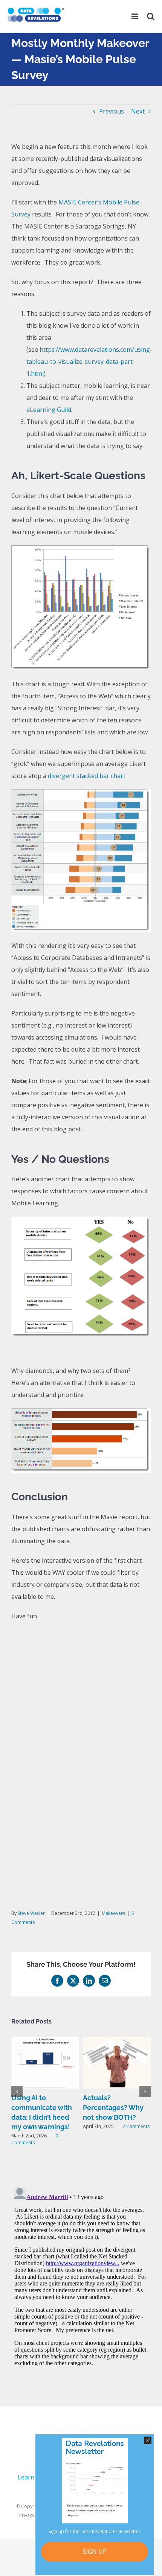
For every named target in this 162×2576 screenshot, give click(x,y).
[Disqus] (81, 2278)
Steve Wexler (31, 1913)
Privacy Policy (34, 2515)
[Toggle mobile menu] (135, 19)
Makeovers (113, 1913)
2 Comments (136, 2126)
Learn (26, 2477)
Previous (112, 111)
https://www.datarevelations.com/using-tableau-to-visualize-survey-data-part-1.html (89, 362)
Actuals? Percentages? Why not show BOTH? (113, 2107)
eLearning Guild (49, 410)
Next (138, 111)
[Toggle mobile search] (151, 19)
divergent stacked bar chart (87, 776)
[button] (17, 2092)
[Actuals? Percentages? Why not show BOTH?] (117, 2041)
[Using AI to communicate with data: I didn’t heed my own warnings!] (45, 2041)
